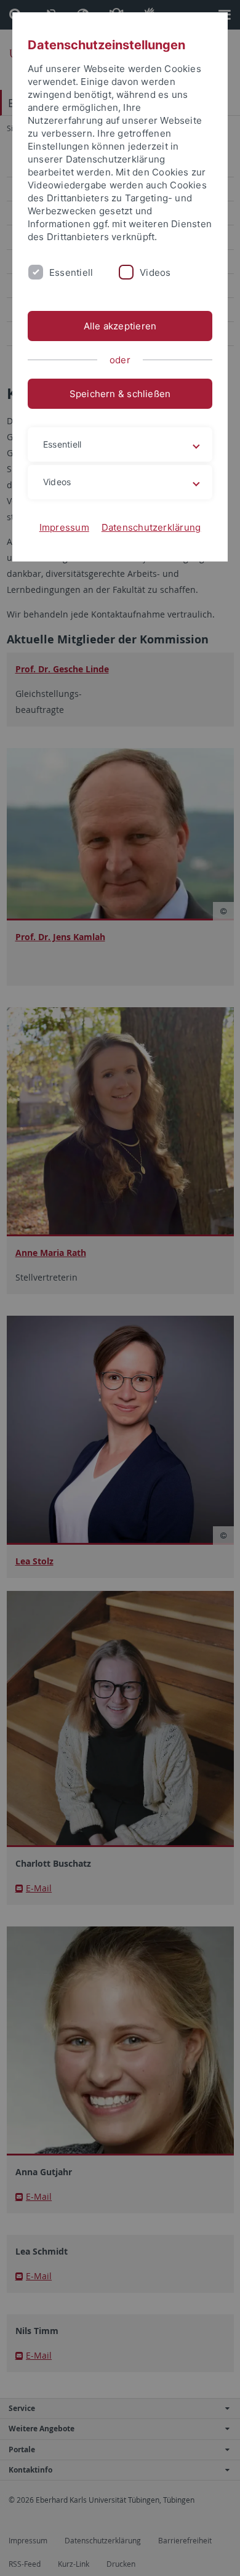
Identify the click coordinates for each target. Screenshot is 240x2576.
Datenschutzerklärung (151, 527)
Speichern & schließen (120, 394)
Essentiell (71, 272)
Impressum (64, 527)
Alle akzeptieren (120, 326)
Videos (155, 272)
